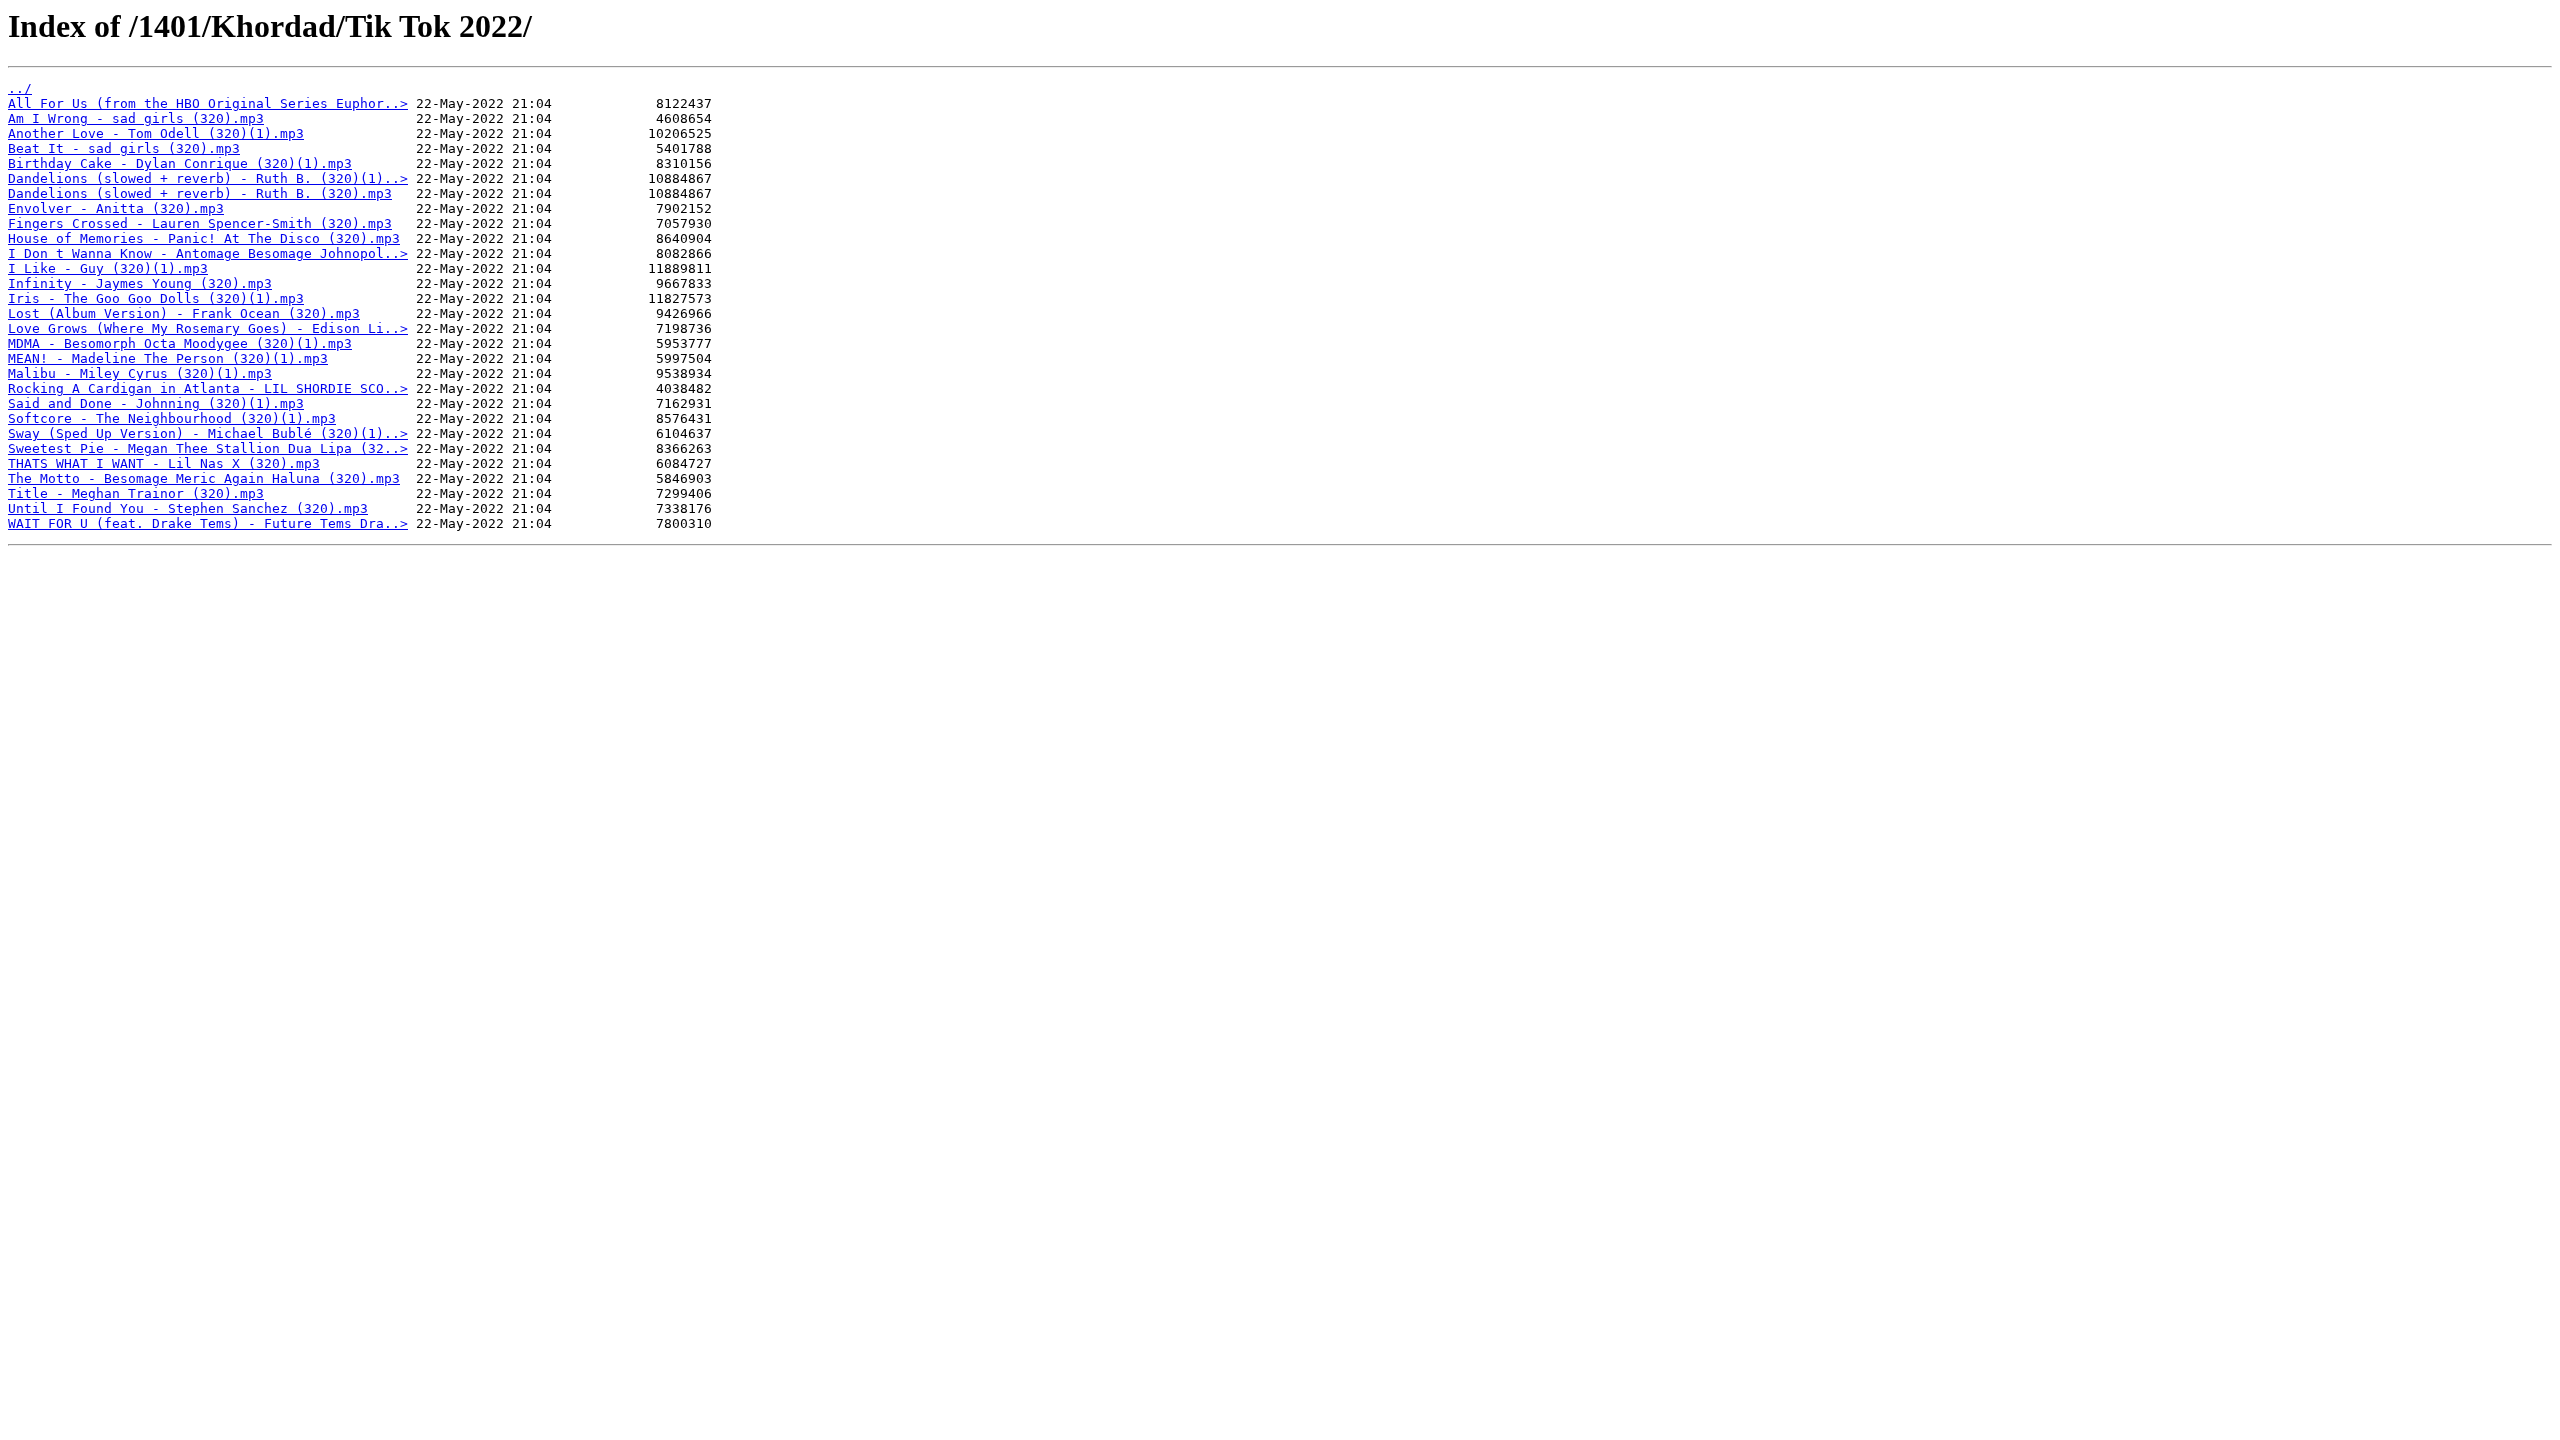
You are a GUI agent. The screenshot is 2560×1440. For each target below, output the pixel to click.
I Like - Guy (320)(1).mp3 (108, 268)
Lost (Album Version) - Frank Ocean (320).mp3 (184, 313)
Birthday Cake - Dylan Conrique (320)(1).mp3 (180, 163)
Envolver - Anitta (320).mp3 (116, 208)
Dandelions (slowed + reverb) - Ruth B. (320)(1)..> (208, 178)
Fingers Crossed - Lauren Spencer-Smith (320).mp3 (200, 223)
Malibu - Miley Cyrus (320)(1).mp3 (140, 373)
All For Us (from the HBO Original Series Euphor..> (208, 103)
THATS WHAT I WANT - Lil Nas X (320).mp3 (164, 463)
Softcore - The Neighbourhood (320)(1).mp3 (172, 418)
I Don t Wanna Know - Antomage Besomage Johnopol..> (208, 253)
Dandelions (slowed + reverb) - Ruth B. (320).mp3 (200, 193)
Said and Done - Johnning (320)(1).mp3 (156, 403)
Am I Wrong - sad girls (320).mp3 (136, 118)
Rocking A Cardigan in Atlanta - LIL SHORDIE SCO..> (208, 388)
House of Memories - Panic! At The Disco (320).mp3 (204, 238)
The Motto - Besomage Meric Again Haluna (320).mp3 (204, 478)
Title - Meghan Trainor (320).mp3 (136, 493)
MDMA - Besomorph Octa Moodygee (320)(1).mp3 (180, 343)
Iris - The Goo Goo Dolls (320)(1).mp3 (156, 298)
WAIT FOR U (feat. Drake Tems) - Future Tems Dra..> (208, 523)
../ (20, 88)
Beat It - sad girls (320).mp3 (124, 148)
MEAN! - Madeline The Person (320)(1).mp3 (168, 358)
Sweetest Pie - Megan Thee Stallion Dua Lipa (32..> (208, 448)
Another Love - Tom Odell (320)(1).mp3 (156, 133)
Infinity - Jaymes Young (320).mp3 (140, 283)
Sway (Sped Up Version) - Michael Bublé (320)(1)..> (208, 433)
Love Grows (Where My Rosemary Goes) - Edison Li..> (208, 328)
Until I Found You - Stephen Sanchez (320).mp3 (188, 508)
